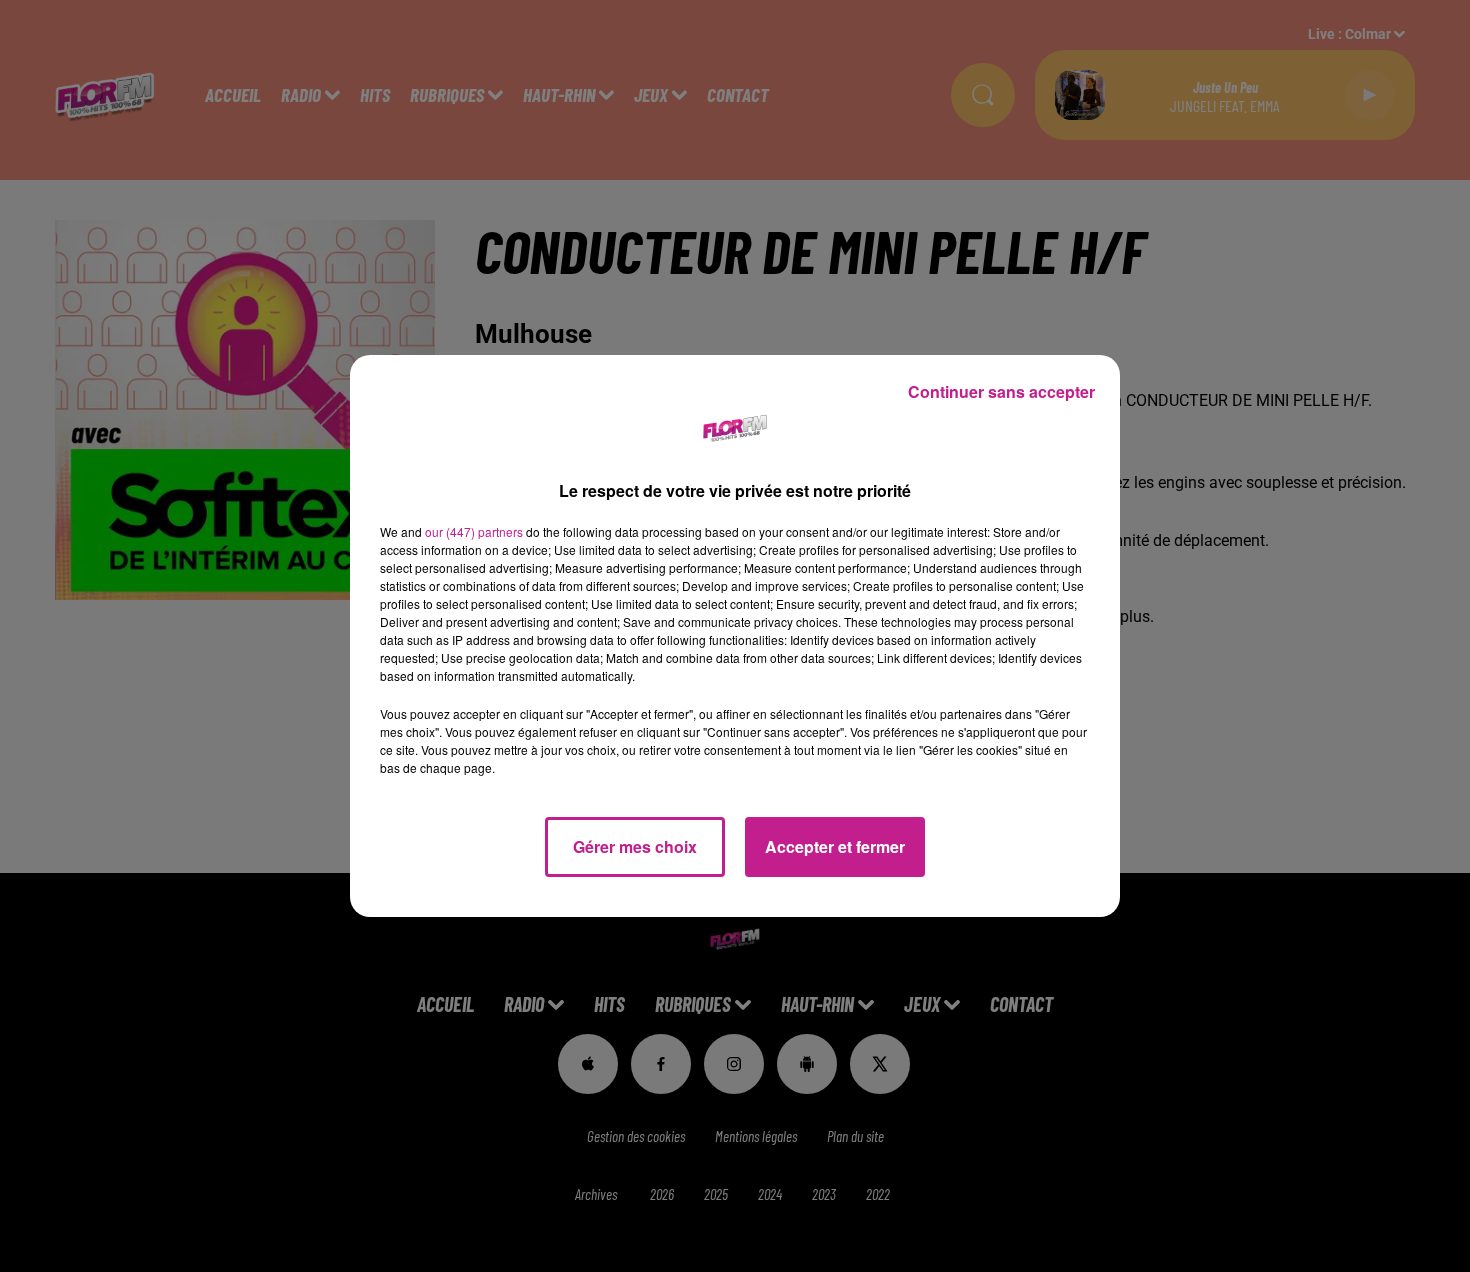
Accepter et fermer (835, 846)
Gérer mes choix (635, 846)
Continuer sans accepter (1001, 391)
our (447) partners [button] (474, 531)
